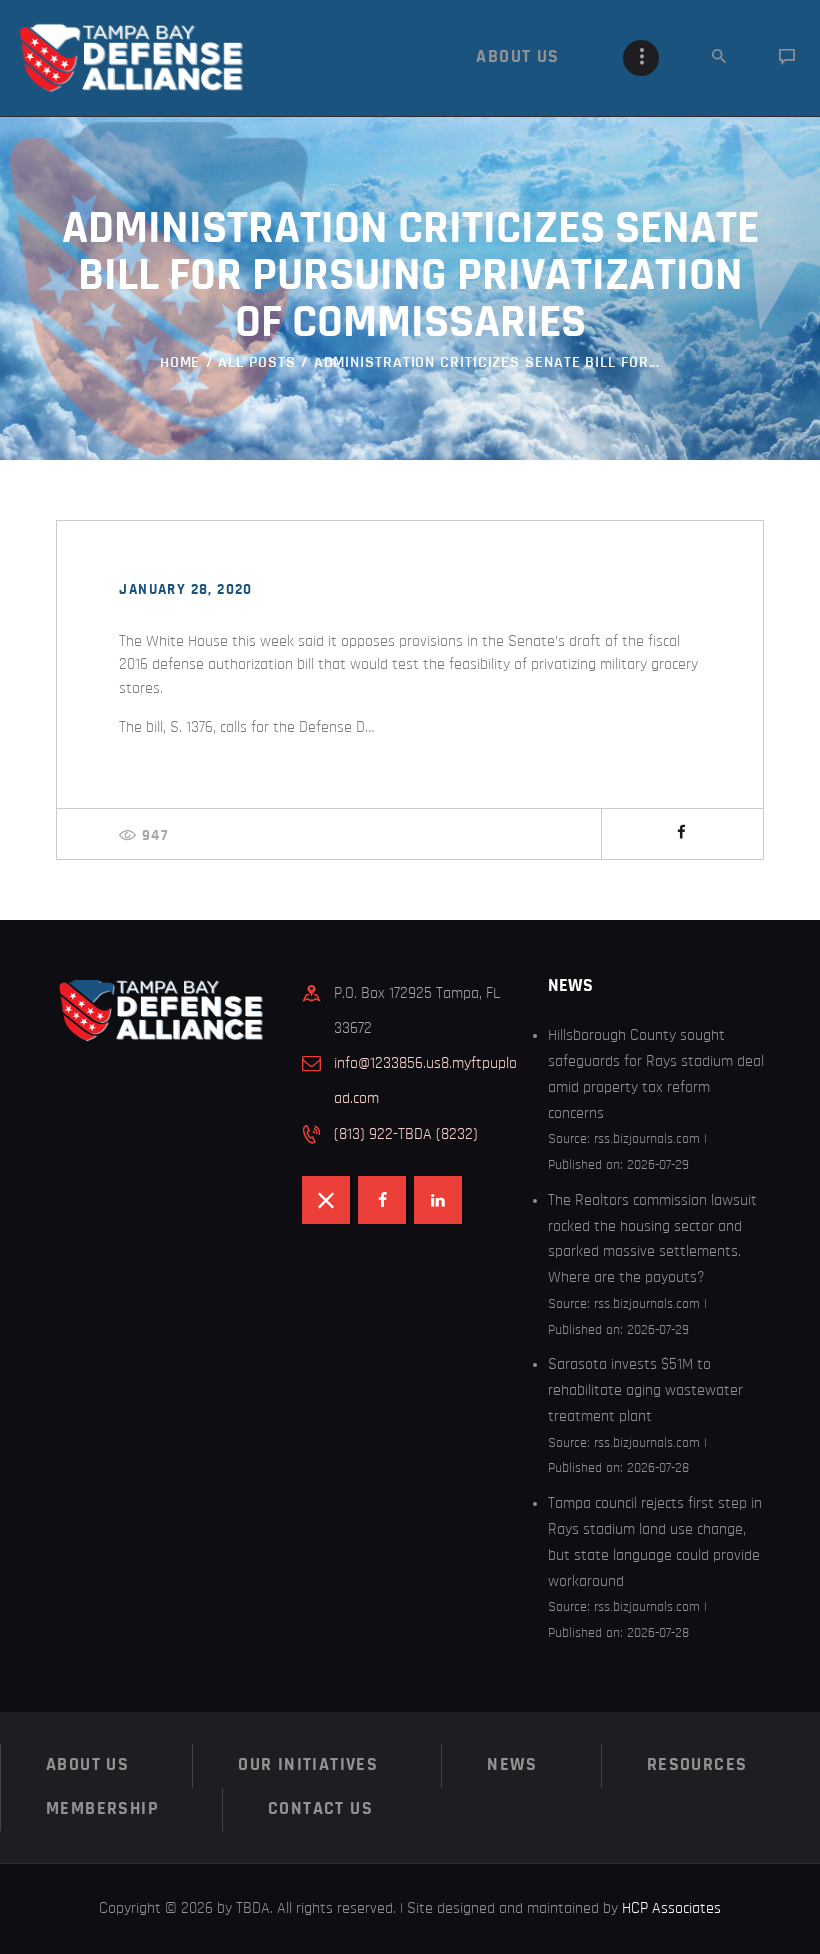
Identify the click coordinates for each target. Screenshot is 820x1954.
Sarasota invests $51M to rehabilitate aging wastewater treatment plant (645, 1390)
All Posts (256, 362)
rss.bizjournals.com (647, 1138)
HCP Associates (671, 1908)
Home (180, 362)
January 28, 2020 (185, 589)
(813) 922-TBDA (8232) (406, 1134)
